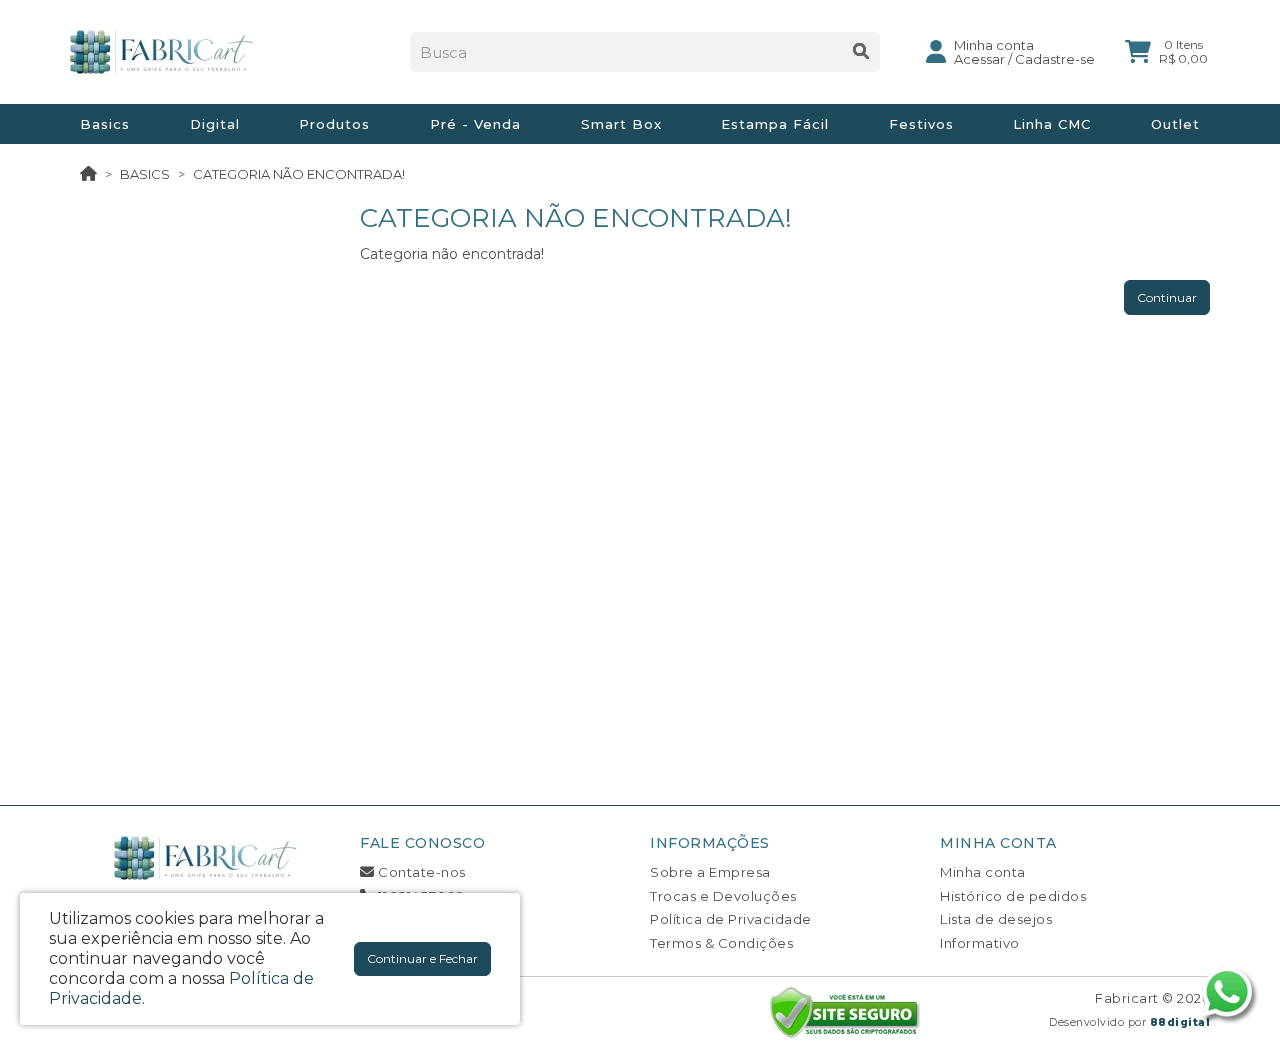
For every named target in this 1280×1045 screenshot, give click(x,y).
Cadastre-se (1055, 59)
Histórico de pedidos (1013, 896)
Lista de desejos (996, 919)
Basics (145, 174)
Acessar (979, 59)
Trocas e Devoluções (723, 896)
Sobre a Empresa (710, 872)
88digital (1180, 1022)
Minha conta (983, 872)
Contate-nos (420, 872)
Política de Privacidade (731, 919)
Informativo (980, 943)
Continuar (1167, 297)
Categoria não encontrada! (299, 174)
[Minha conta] (936, 50)
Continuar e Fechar (422, 958)
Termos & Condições (721, 943)
